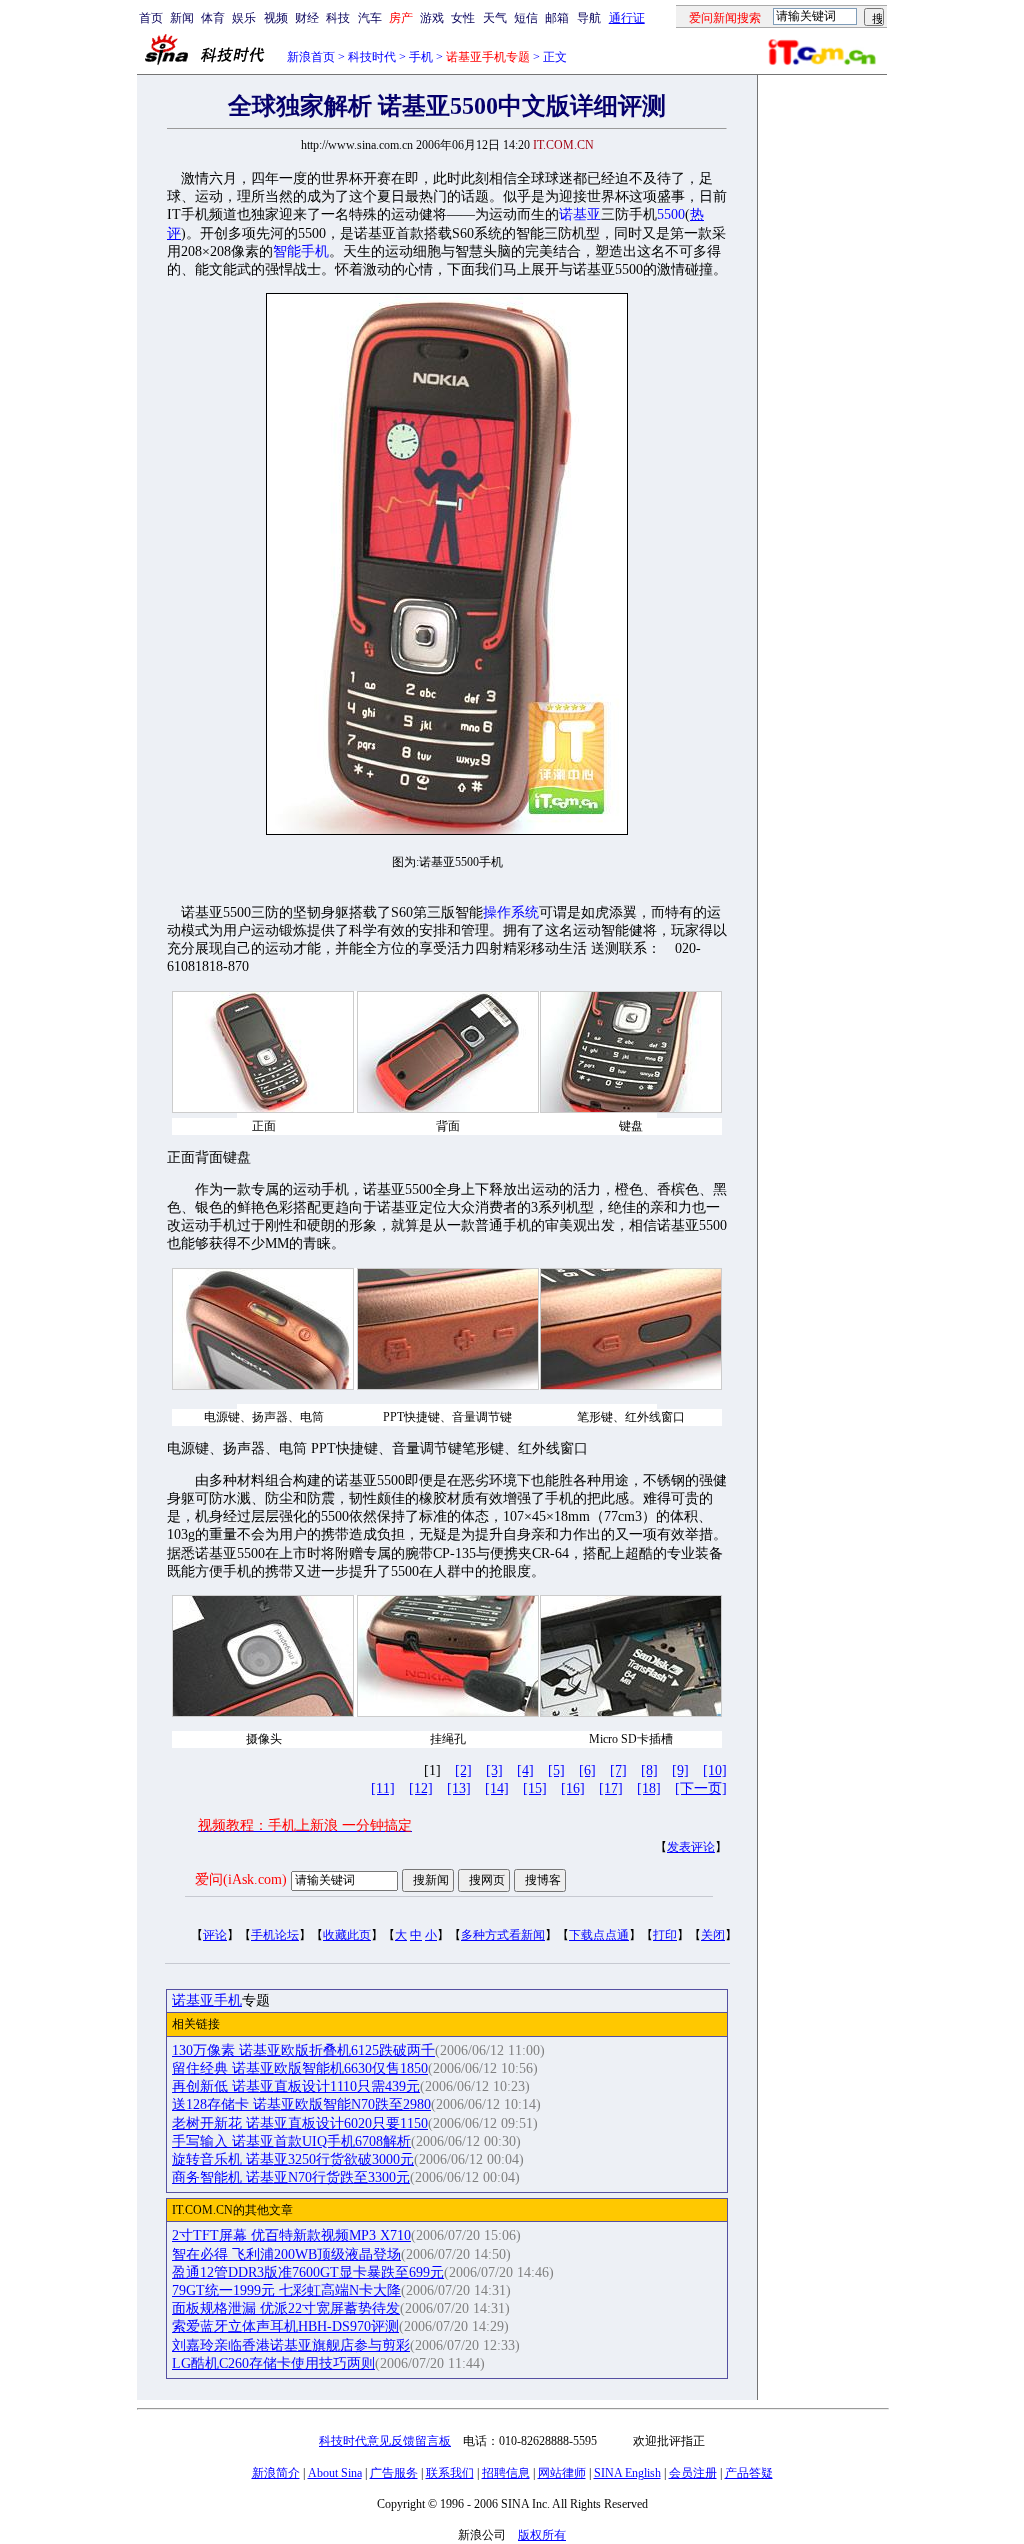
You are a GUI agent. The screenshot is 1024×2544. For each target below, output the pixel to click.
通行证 (627, 18)
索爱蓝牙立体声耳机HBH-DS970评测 (285, 2326)
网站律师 (562, 2473)
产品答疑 (749, 2473)
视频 (276, 18)
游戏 (432, 18)
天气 (495, 18)
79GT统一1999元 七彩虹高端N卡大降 (286, 2290)
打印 (665, 1935)
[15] (535, 1788)
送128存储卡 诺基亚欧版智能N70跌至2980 (301, 2104)
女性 (463, 18)
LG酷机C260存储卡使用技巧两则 (273, 2363)
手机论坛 (275, 1935)
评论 (215, 1935)
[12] (421, 1788)
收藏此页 (347, 1935)
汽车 (370, 18)
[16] (573, 1788)
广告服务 (394, 2473)
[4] (525, 1770)
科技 (338, 18)
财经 (307, 18)
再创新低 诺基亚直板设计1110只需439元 (296, 2086)
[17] (611, 1788)
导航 (589, 18)
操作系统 (511, 912)
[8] (649, 1770)
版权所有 (542, 2535)
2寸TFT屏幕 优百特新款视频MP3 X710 (291, 2235)
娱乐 (244, 18)
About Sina (335, 2473)
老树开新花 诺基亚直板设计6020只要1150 (300, 2123)
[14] (497, 1788)
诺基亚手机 (207, 2000)
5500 (671, 214)
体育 (213, 18)
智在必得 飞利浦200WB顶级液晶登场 (286, 2254)
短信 (526, 18)
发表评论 (691, 1847)
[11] (383, 1788)
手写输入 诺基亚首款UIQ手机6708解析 (291, 2141)
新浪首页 (311, 57)
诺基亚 (580, 214)
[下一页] (701, 1788)
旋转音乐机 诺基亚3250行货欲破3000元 (293, 2159)
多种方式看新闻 (503, 1935)
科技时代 (372, 57)
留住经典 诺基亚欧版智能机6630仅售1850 (300, 2068)
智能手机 (301, 251)
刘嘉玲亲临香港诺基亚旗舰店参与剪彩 (291, 2345)
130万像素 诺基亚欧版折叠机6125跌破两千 (303, 2050)
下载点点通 (599, 1935)
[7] (618, 1770)
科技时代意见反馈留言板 (385, 2441)
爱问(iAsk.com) (241, 1879)
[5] (556, 1770)
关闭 (713, 1935)
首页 (151, 18)
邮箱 (557, 18)
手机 (421, 57)
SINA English (627, 2473)
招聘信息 (506, 2473)
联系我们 (450, 2473)
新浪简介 (276, 2473)
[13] (459, 1788)
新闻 (182, 18)
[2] (463, 1770)
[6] (587, 1770)
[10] (715, 1770)
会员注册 (693, 2473)
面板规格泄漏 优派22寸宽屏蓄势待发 (286, 2308)
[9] (680, 1770)
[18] (649, 1788)
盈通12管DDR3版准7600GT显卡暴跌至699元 (308, 2272)
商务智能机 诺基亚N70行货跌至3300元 (291, 2177)
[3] (494, 1770)
